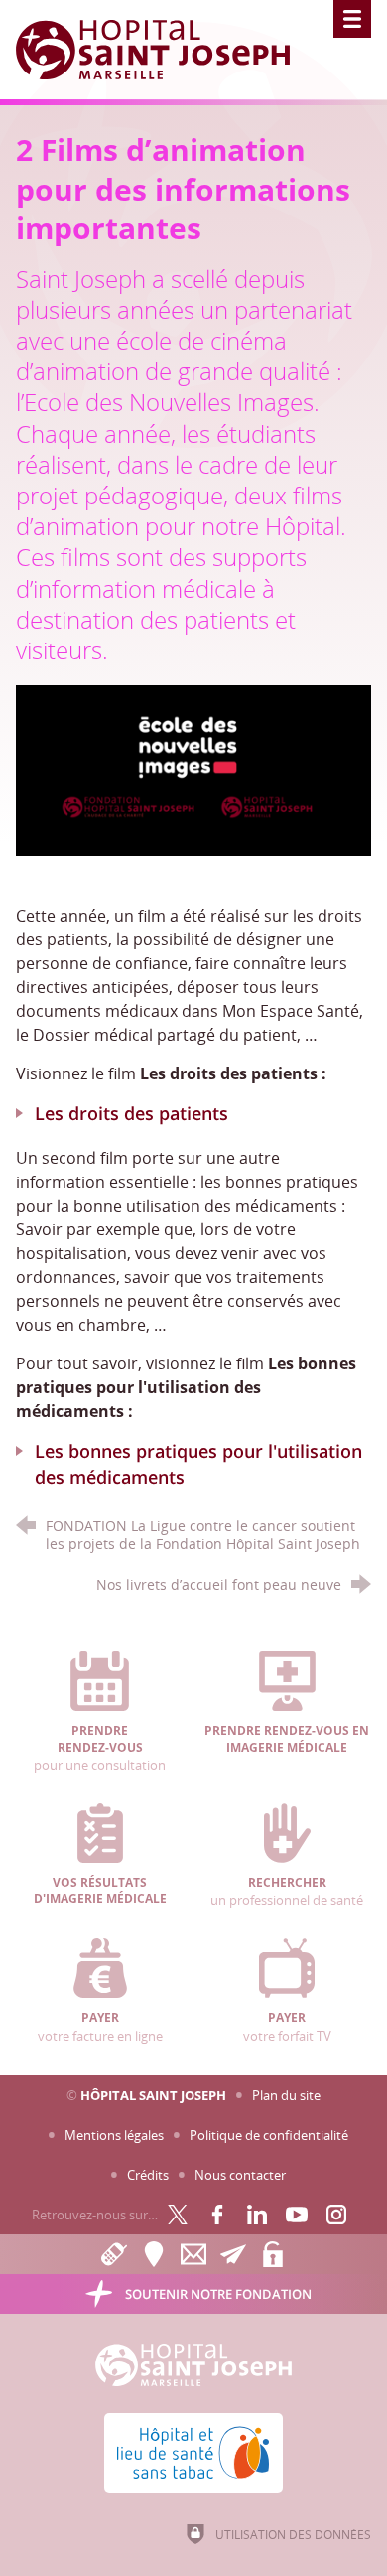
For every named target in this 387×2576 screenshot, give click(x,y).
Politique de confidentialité (269, 2135)
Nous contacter (240, 2175)
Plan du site (286, 2095)
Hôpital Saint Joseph (153, 2095)
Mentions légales (114, 2135)
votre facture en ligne (100, 2027)
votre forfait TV (287, 2027)
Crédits (148, 2175)
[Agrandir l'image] (194, 769)
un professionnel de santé (287, 1892)
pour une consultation (100, 1748)
